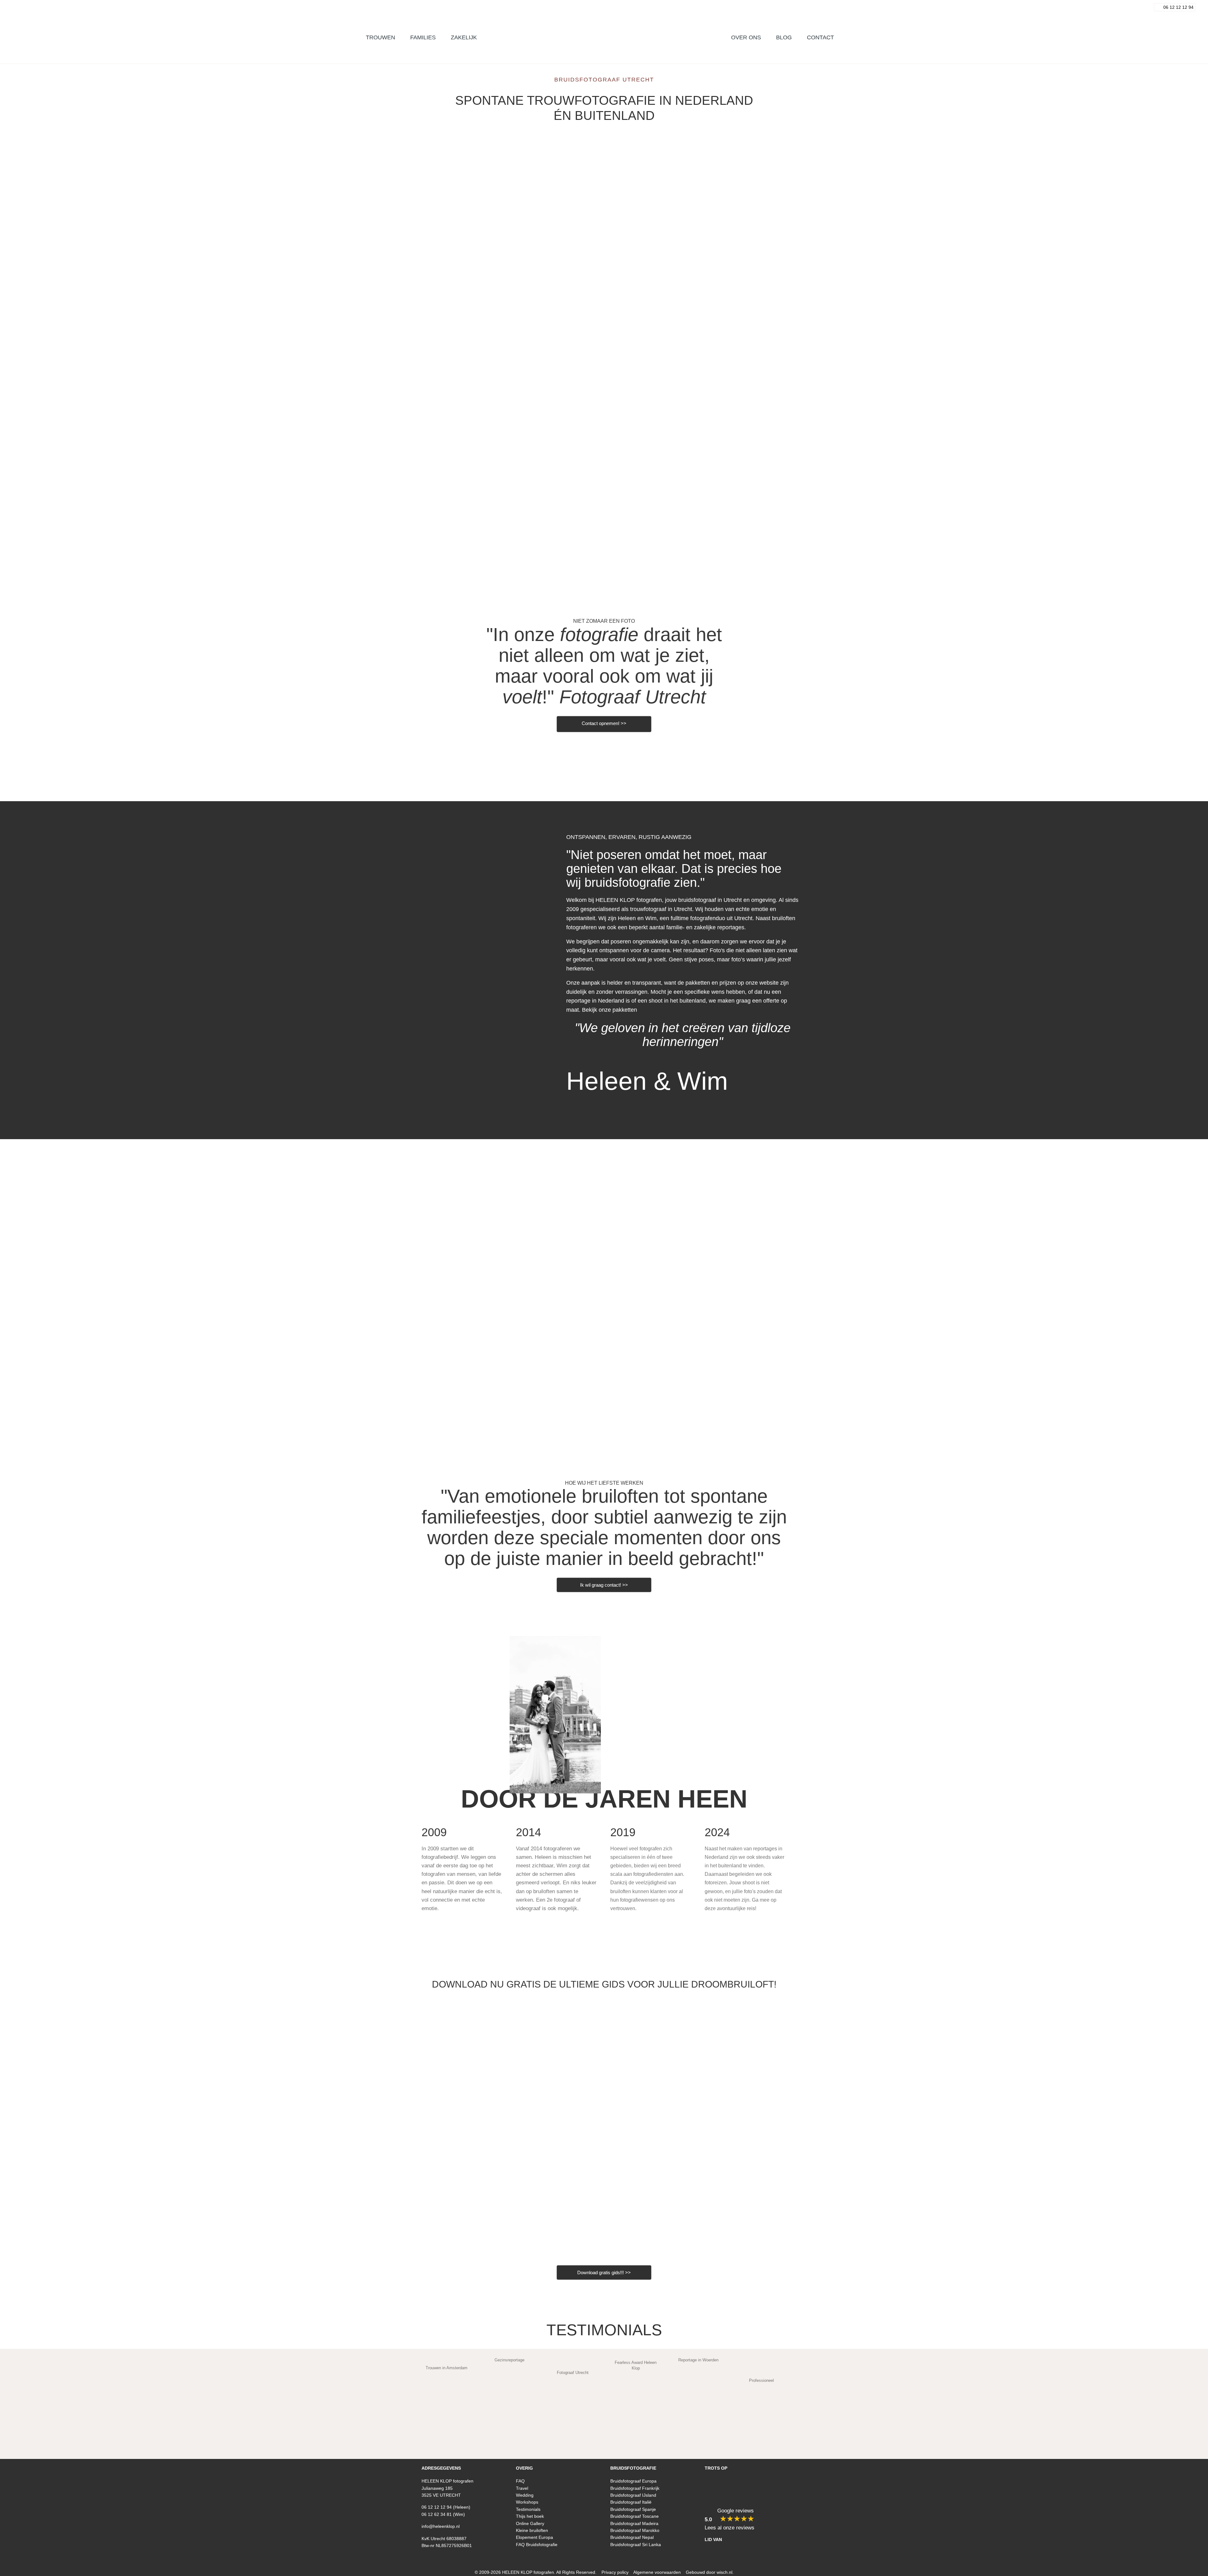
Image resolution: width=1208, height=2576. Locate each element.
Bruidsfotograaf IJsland (633, 2495)
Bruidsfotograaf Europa (633, 2481)
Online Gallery (530, 2523)
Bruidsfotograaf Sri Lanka (636, 2545)
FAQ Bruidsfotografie (537, 2545)
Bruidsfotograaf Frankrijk (635, 2488)
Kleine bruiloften (532, 2530)
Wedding (525, 2495)
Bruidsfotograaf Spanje (633, 2509)
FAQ (520, 2481)
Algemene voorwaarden (657, 2572)
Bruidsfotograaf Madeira (634, 2523)
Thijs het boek (530, 2516)
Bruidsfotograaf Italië (631, 2502)
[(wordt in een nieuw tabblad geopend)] (732, 486)
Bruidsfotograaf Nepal (632, 2537)
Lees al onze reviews (730, 2528)
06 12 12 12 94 (437, 2507)
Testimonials (604, 2330)
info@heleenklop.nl (441, 2526)
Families (476, 554)
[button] (519, 2557)
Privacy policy (615, 2572)
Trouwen (604, 257)
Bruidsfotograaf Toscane (635, 2516)
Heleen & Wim (647, 1081)
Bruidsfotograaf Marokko (635, 2530)
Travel (522, 2488)
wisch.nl (724, 2572)
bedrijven (604, 554)
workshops (732, 554)
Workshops (527, 2502)
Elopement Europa (534, 2537)
